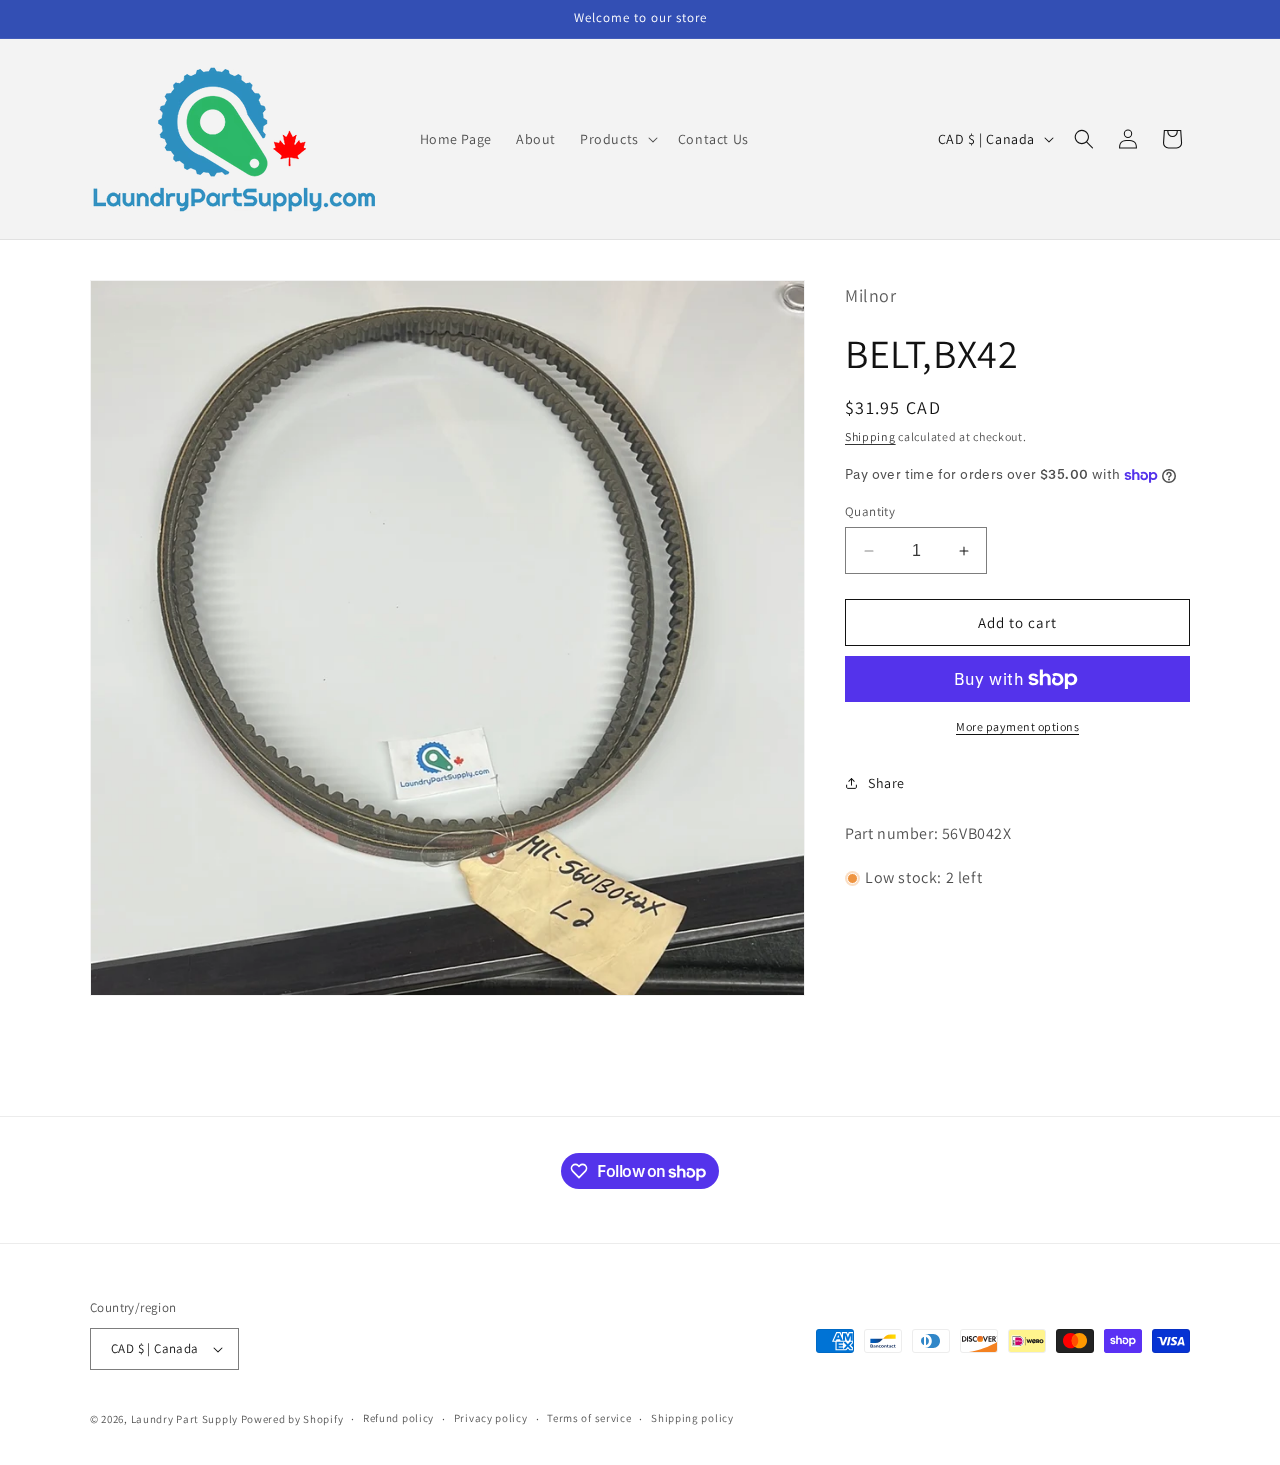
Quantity (870, 511)
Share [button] (886, 783)
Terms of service (589, 1418)
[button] (617, 139)
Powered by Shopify (292, 1419)
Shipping (870, 436)
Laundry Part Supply (186, 1419)
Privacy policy (491, 1418)
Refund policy (398, 1418)
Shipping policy (692, 1418)
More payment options (1017, 726)
